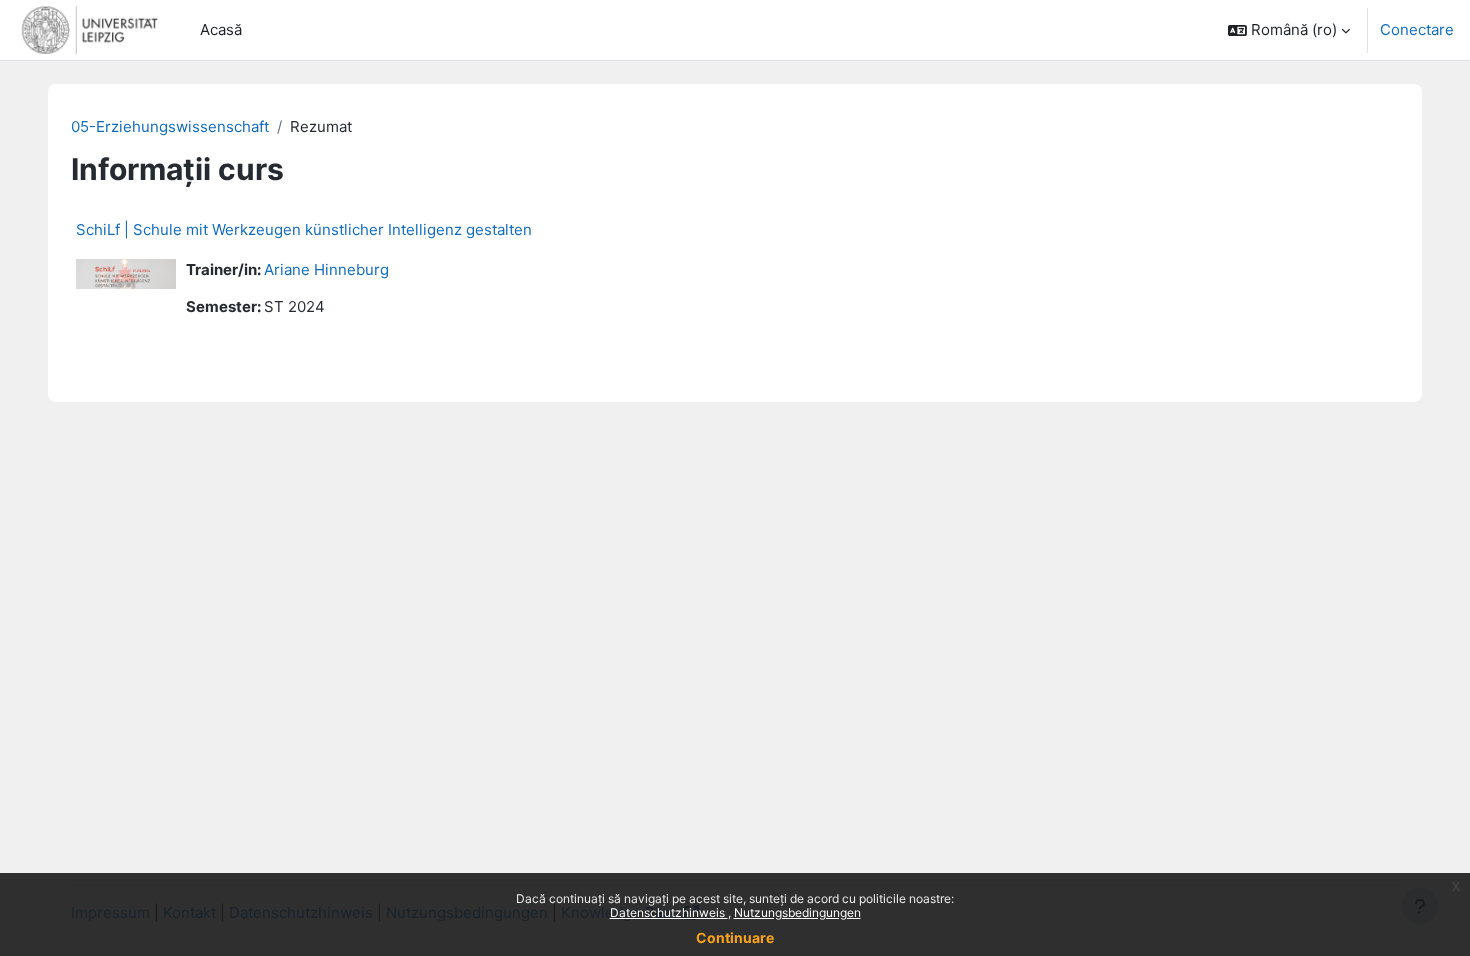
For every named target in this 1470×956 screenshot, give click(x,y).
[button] (1289, 30)
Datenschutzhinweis (669, 912)
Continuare (735, 937)
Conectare (1417, 29)
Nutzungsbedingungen (797, 912)
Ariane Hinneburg (326, 269)
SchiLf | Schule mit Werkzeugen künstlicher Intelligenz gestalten (304, 229)
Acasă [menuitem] (221, 29)
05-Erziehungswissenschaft (170, 126)
